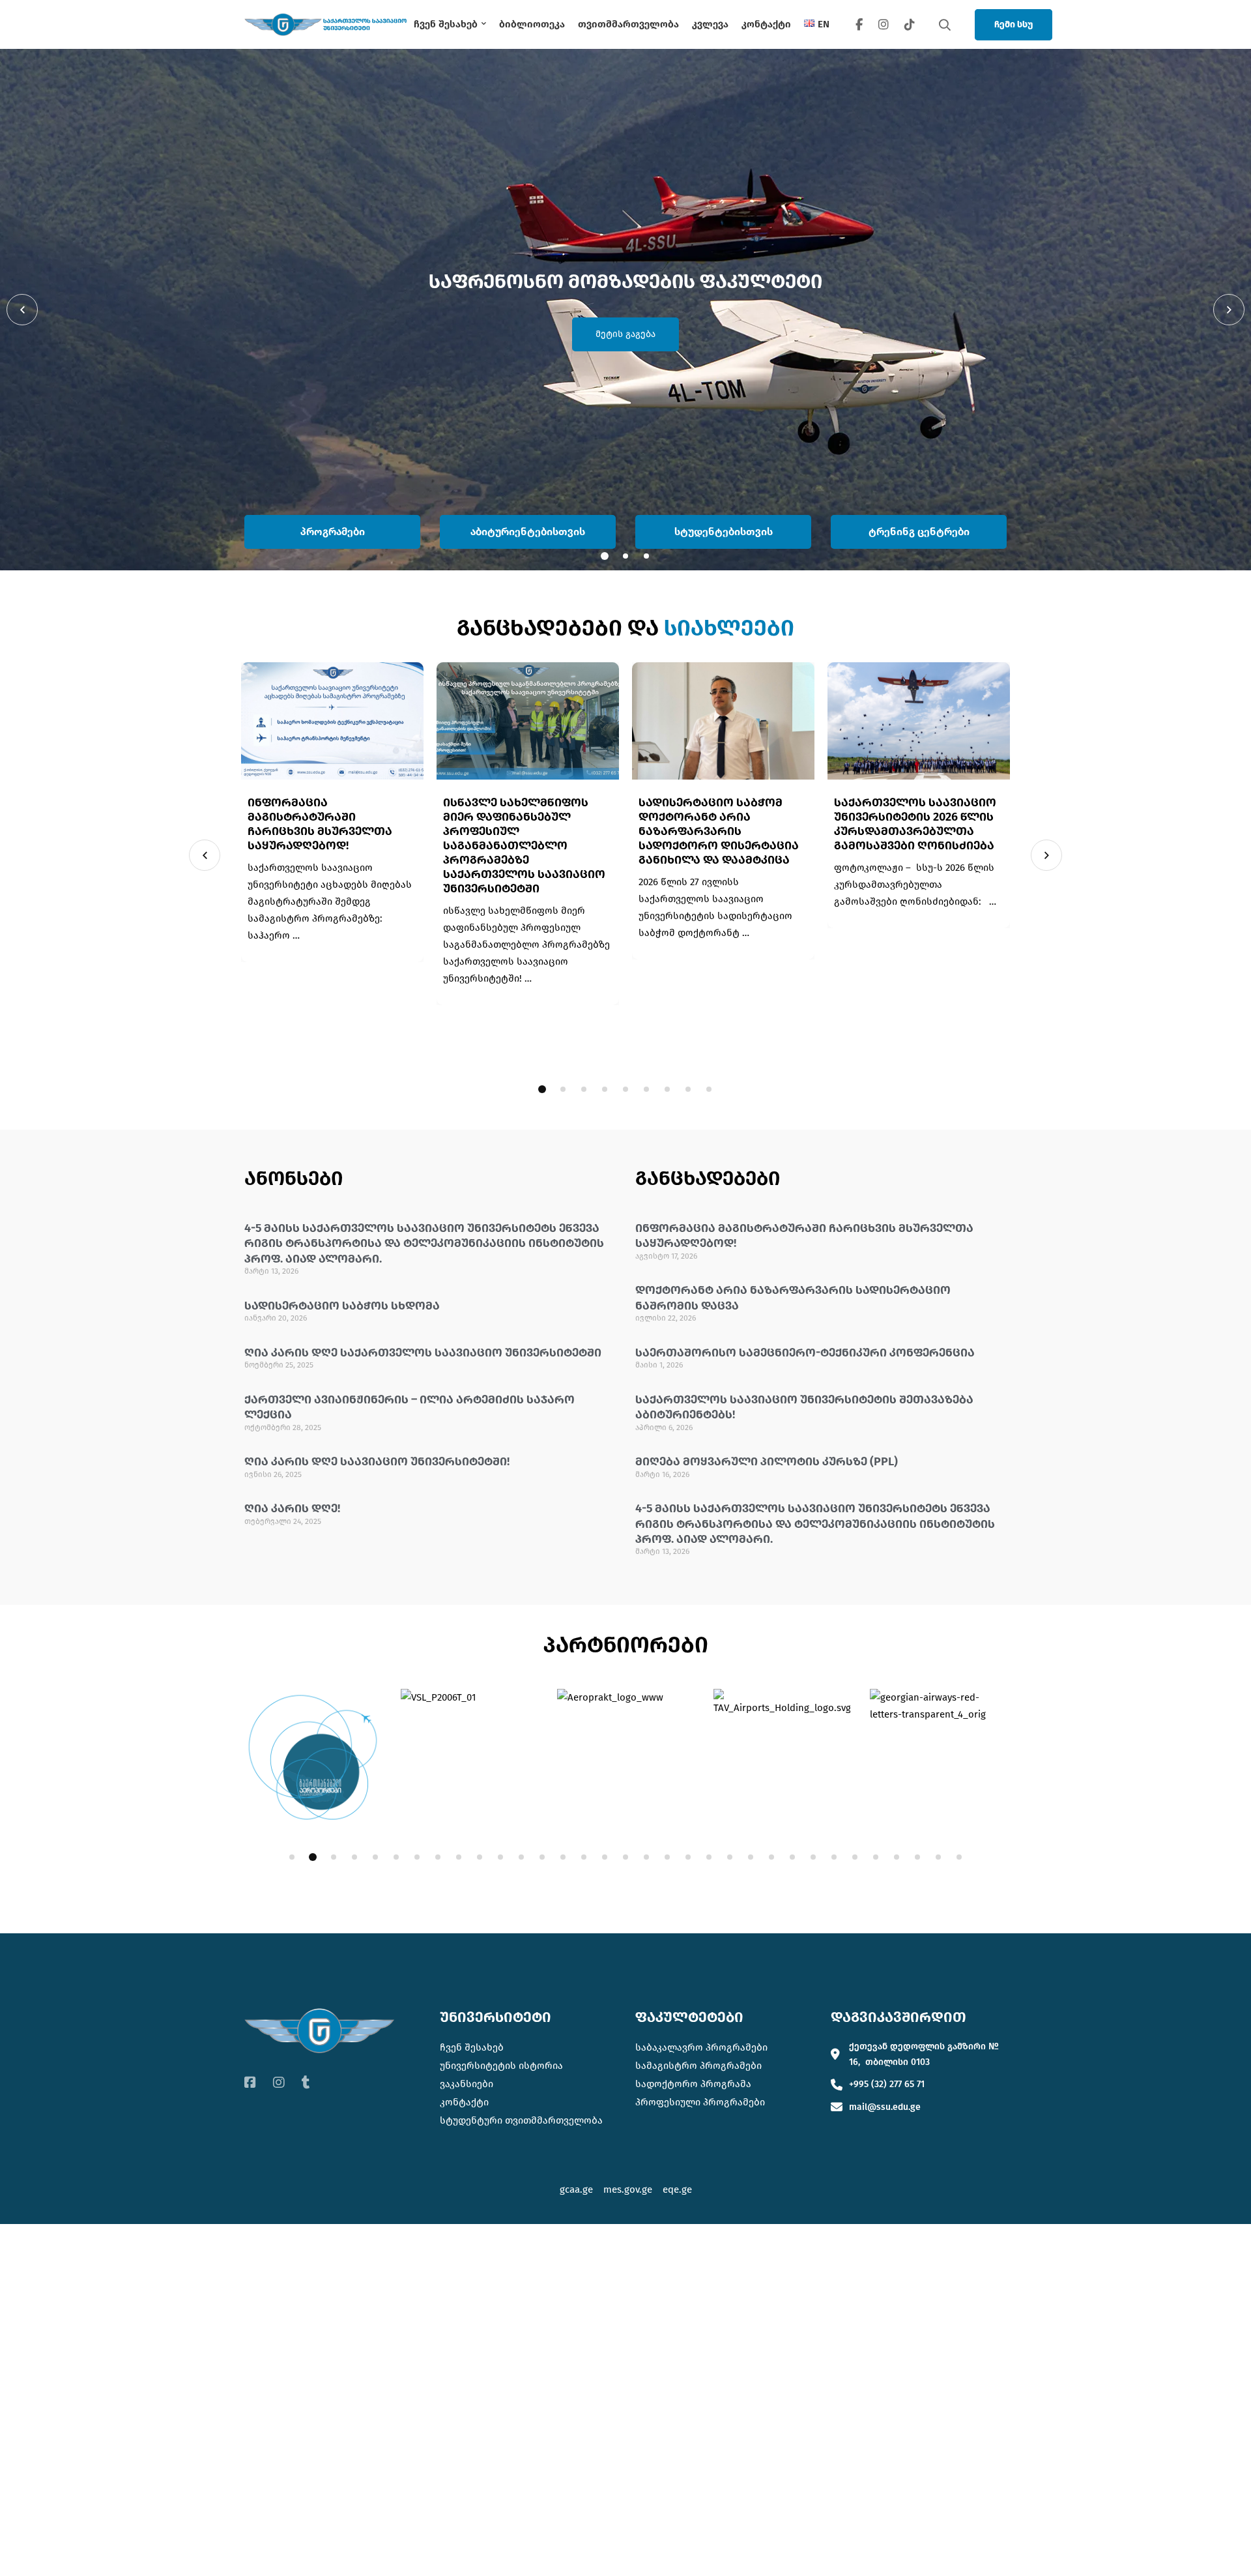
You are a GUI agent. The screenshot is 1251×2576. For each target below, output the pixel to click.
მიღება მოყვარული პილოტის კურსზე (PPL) (767, 1461)
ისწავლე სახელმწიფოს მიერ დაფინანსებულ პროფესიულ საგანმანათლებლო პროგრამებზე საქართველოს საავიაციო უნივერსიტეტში (524, 845)
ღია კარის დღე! (292, 1508)
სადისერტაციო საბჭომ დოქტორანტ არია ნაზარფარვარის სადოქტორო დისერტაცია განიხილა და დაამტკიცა (719, 831)
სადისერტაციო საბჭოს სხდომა (342, 1306)
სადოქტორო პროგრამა (693, 2084)
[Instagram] (884, 24)
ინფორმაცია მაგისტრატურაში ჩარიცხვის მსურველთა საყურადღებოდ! (320, 824)
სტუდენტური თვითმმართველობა (521, 2120)
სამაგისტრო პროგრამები (698, 2066)
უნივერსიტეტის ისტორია (501, 2066)
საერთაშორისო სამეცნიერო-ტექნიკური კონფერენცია (805, 1353)
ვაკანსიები (467, 2084)
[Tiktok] (306, 2083)
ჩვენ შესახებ (472, 2047)
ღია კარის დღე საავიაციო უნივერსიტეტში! (377, 1461)
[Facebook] (859, 24)
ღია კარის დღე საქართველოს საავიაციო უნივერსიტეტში (423, 1353)
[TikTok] (910, 24)
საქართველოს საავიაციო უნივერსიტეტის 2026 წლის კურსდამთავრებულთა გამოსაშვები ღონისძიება (915, 824)
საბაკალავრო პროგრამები (701, 2047)
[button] (22, 310)
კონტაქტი (464, 2102)
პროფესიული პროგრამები (700, 2102)
